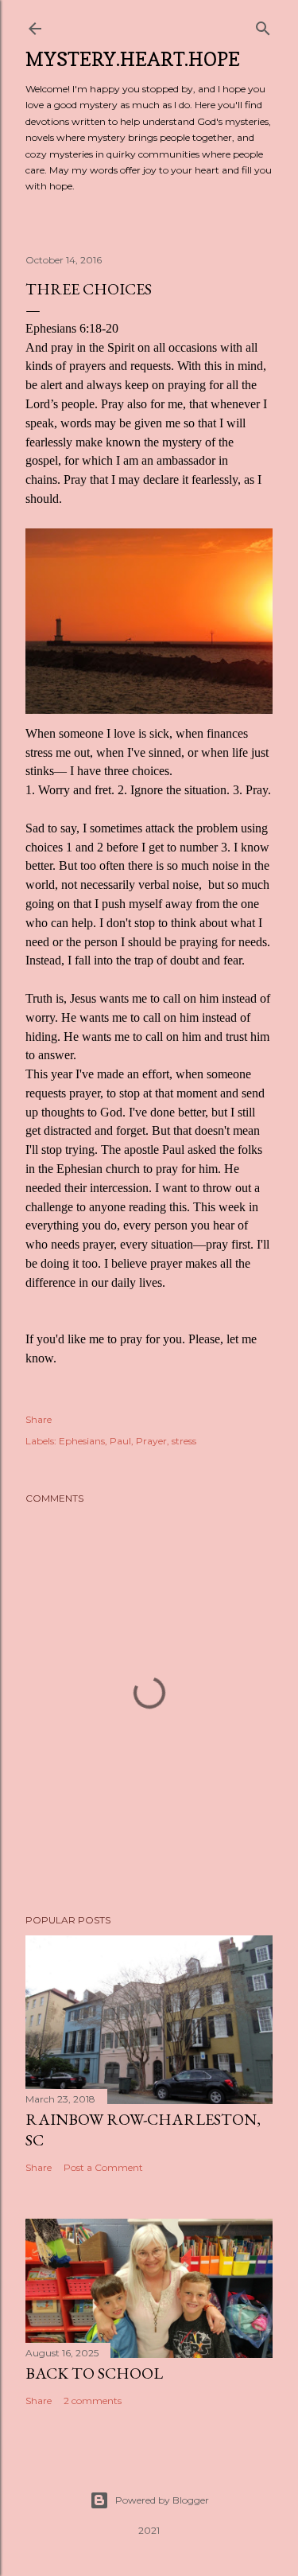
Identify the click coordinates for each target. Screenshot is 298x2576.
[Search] (263, 25)
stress (184, 1441)
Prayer (151, 1441)
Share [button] (39, 1419)
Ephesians (82, 1441)
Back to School (94, 2373)
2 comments (93, 2401)
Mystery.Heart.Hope (133, 59)
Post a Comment (103, 2167)
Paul (120, 1441)
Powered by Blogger (162, 2500)
